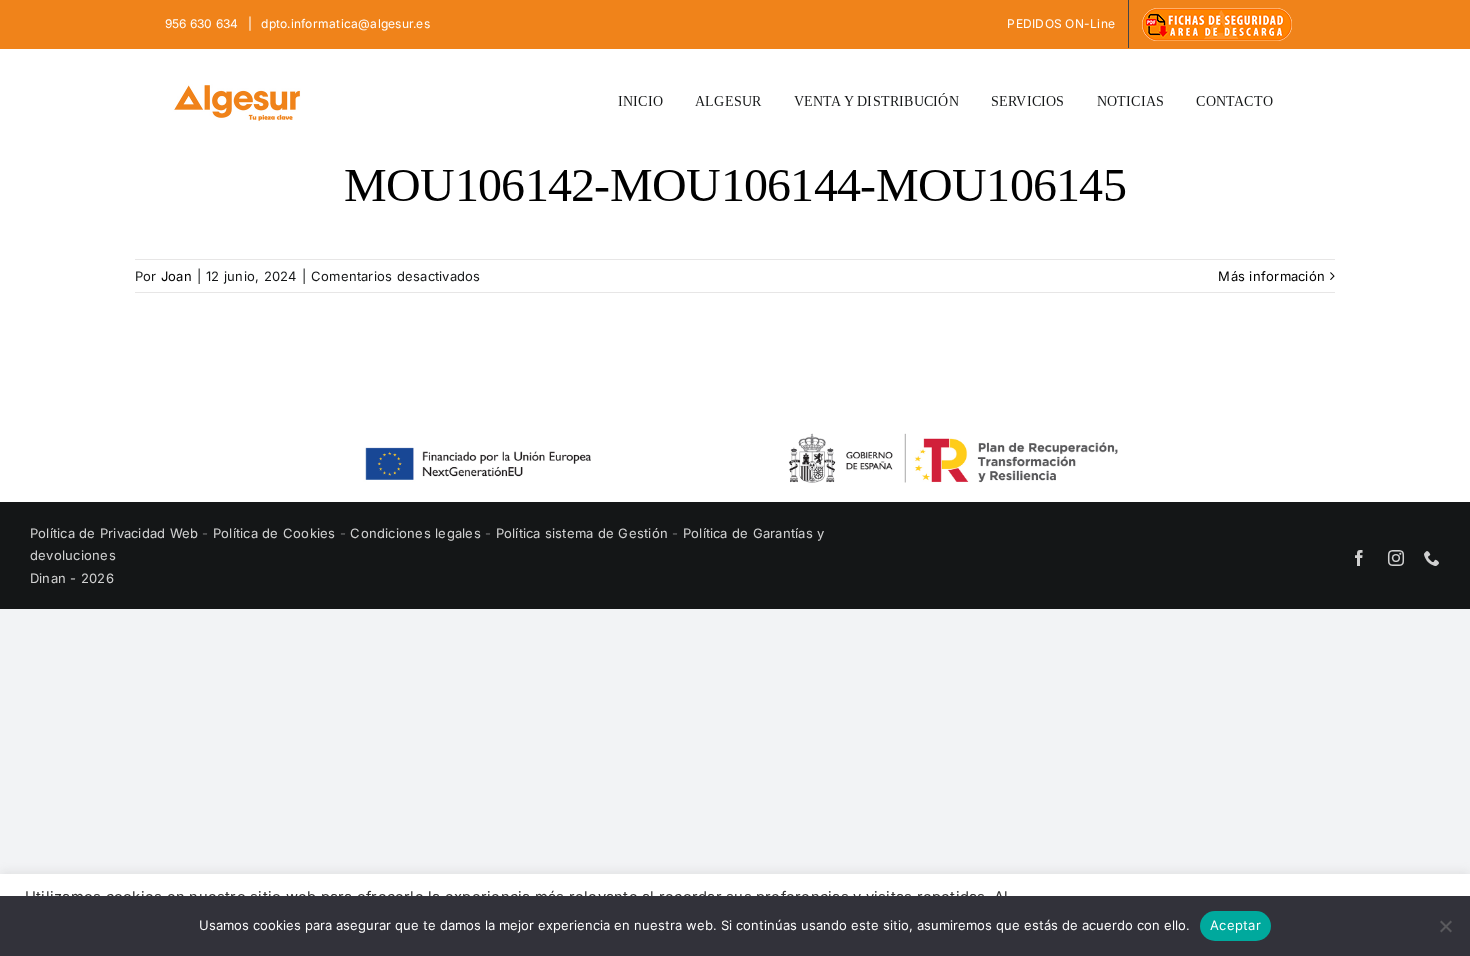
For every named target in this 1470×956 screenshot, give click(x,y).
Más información (1271, 276)
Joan (176, 276)
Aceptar (1235, 925)
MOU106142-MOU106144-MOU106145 (735, 184)
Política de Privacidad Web (116, 533)
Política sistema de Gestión (582, 533)
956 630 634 (203, 23)
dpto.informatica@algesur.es (344, 23)
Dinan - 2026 (72, 578)
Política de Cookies (276, 533)
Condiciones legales (417, 533)
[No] (1445, 926)
